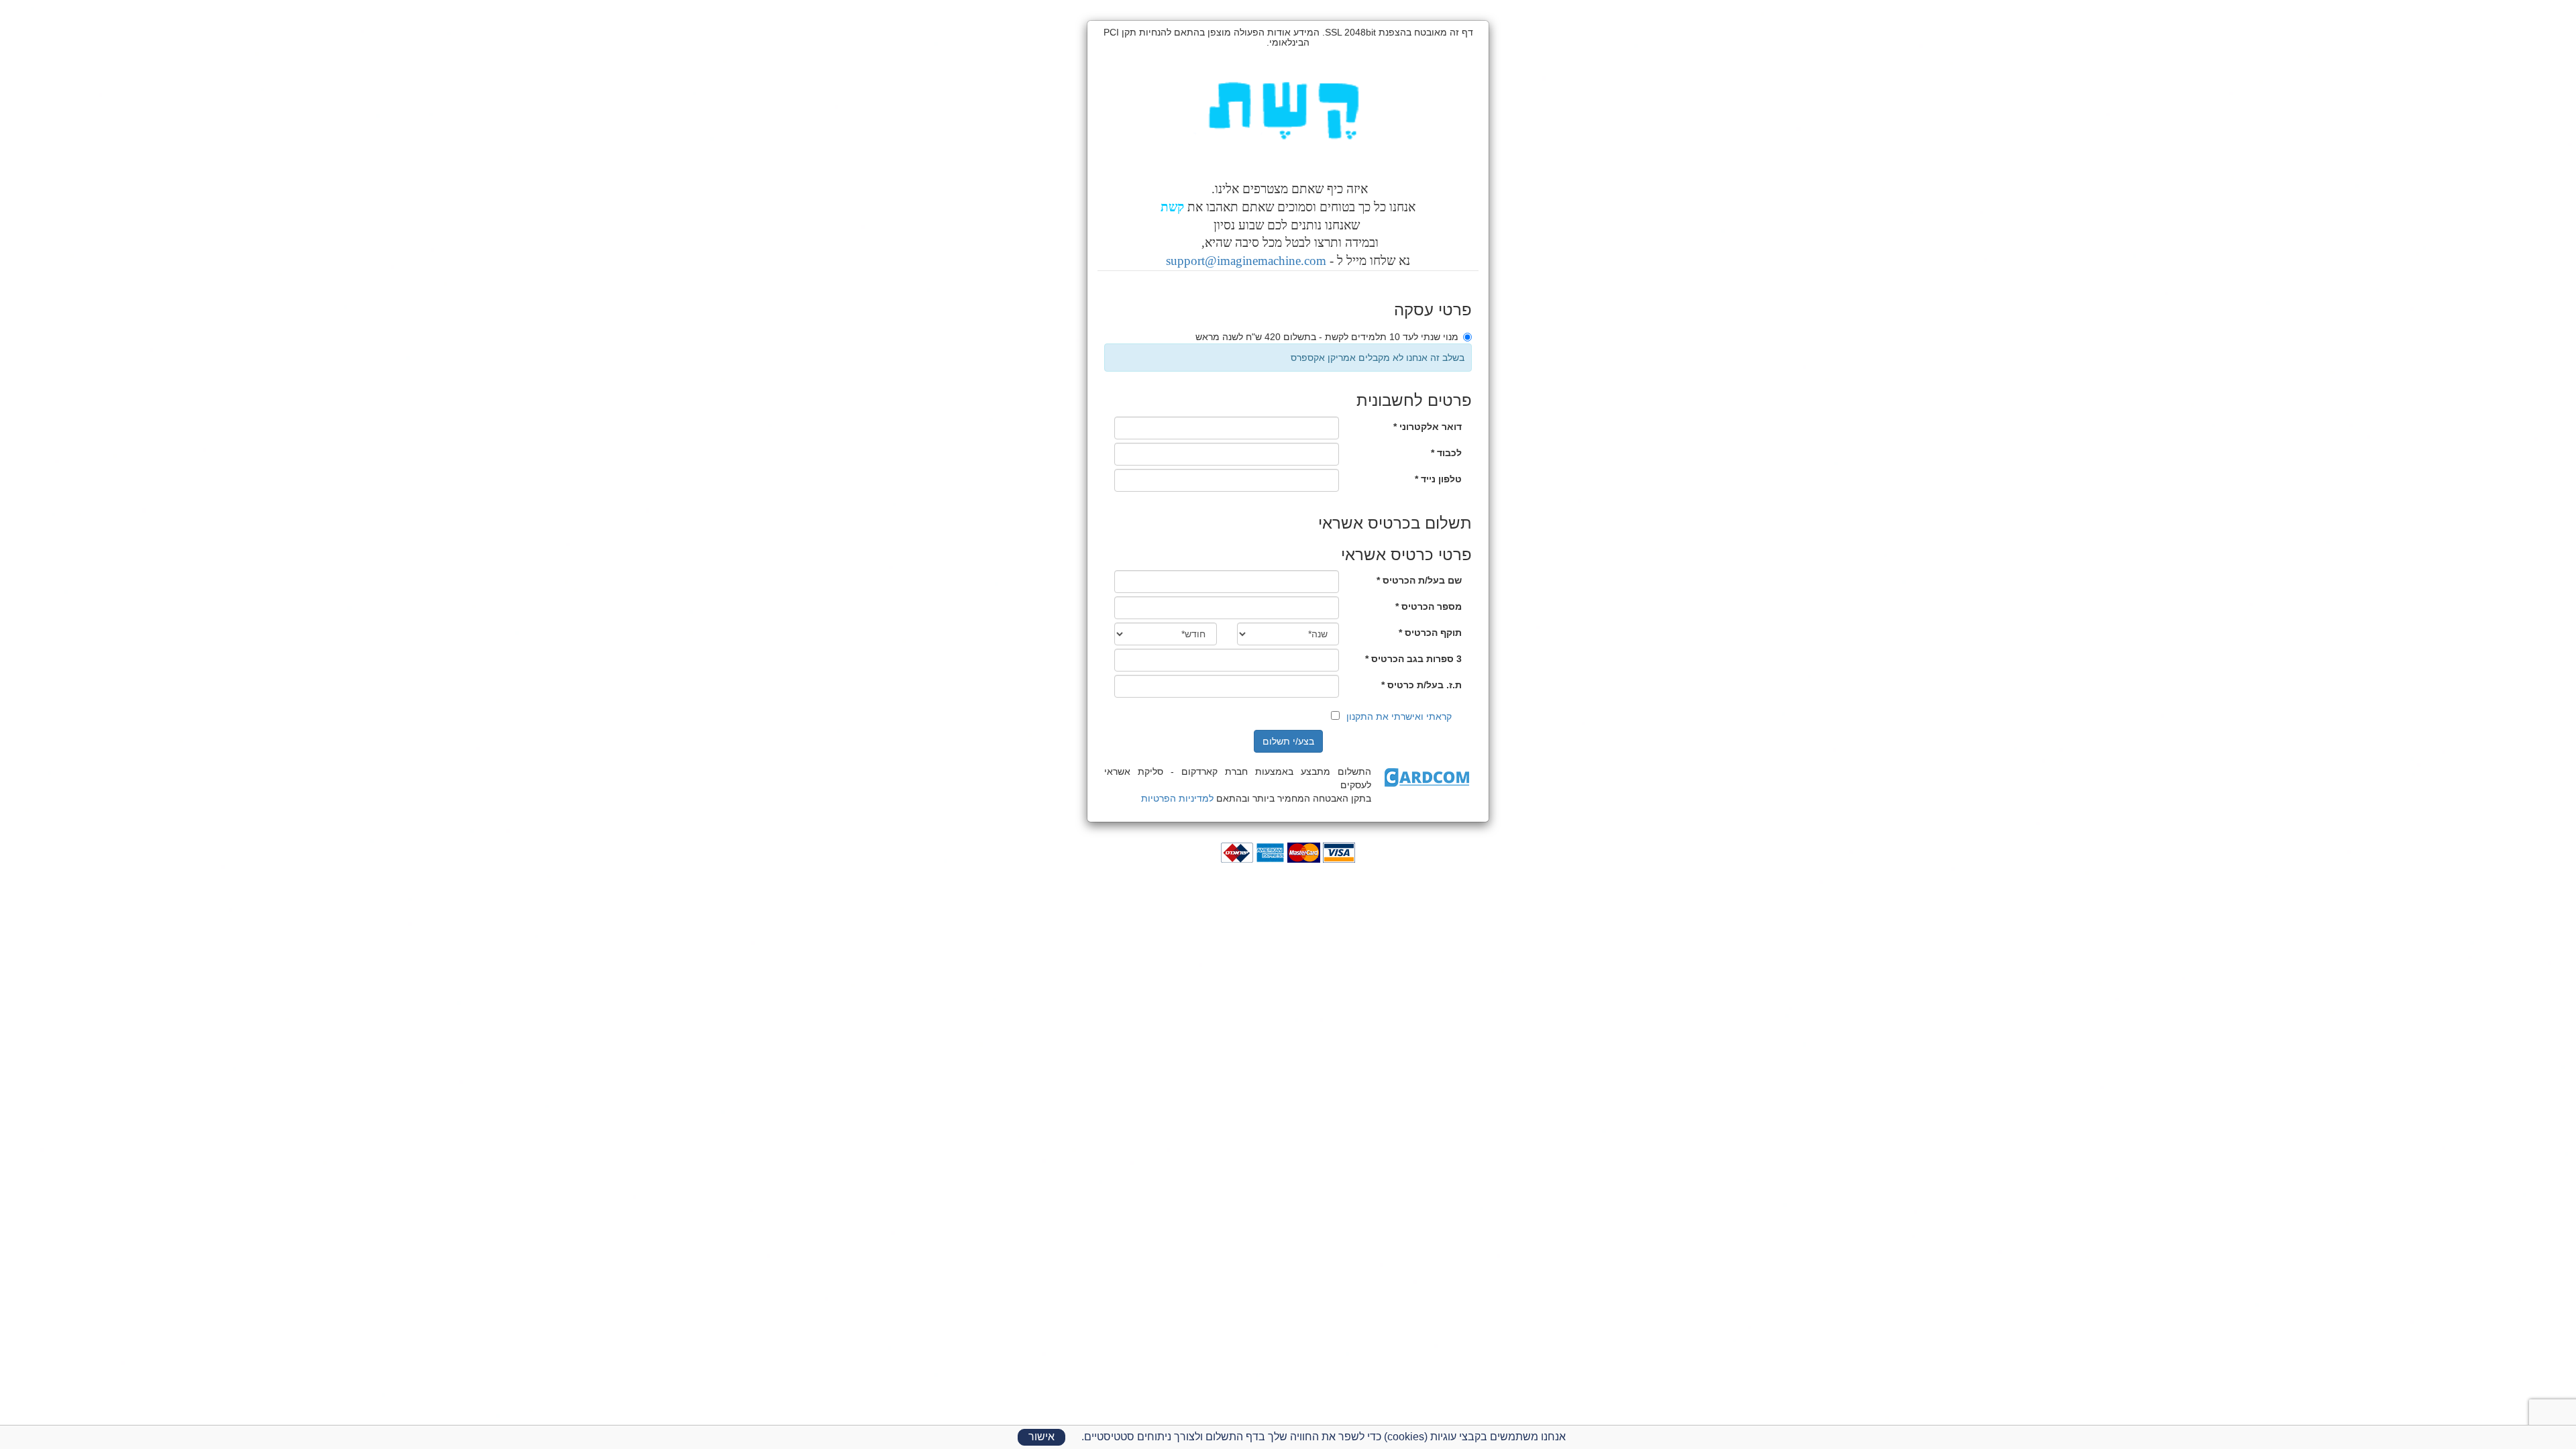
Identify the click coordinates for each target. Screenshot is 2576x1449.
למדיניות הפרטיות (1177, 798)
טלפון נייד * (1438, 479)
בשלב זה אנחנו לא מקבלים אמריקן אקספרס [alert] (1378, 358)
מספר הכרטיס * (1429, 606)
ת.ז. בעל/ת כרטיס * (1421, 685)
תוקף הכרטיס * (1430, 633)
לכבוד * (1446, 453)
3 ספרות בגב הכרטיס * (1413, 659)
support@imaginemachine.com (1246, 261)
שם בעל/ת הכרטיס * (1419, 580)
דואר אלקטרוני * (1428, 427)
